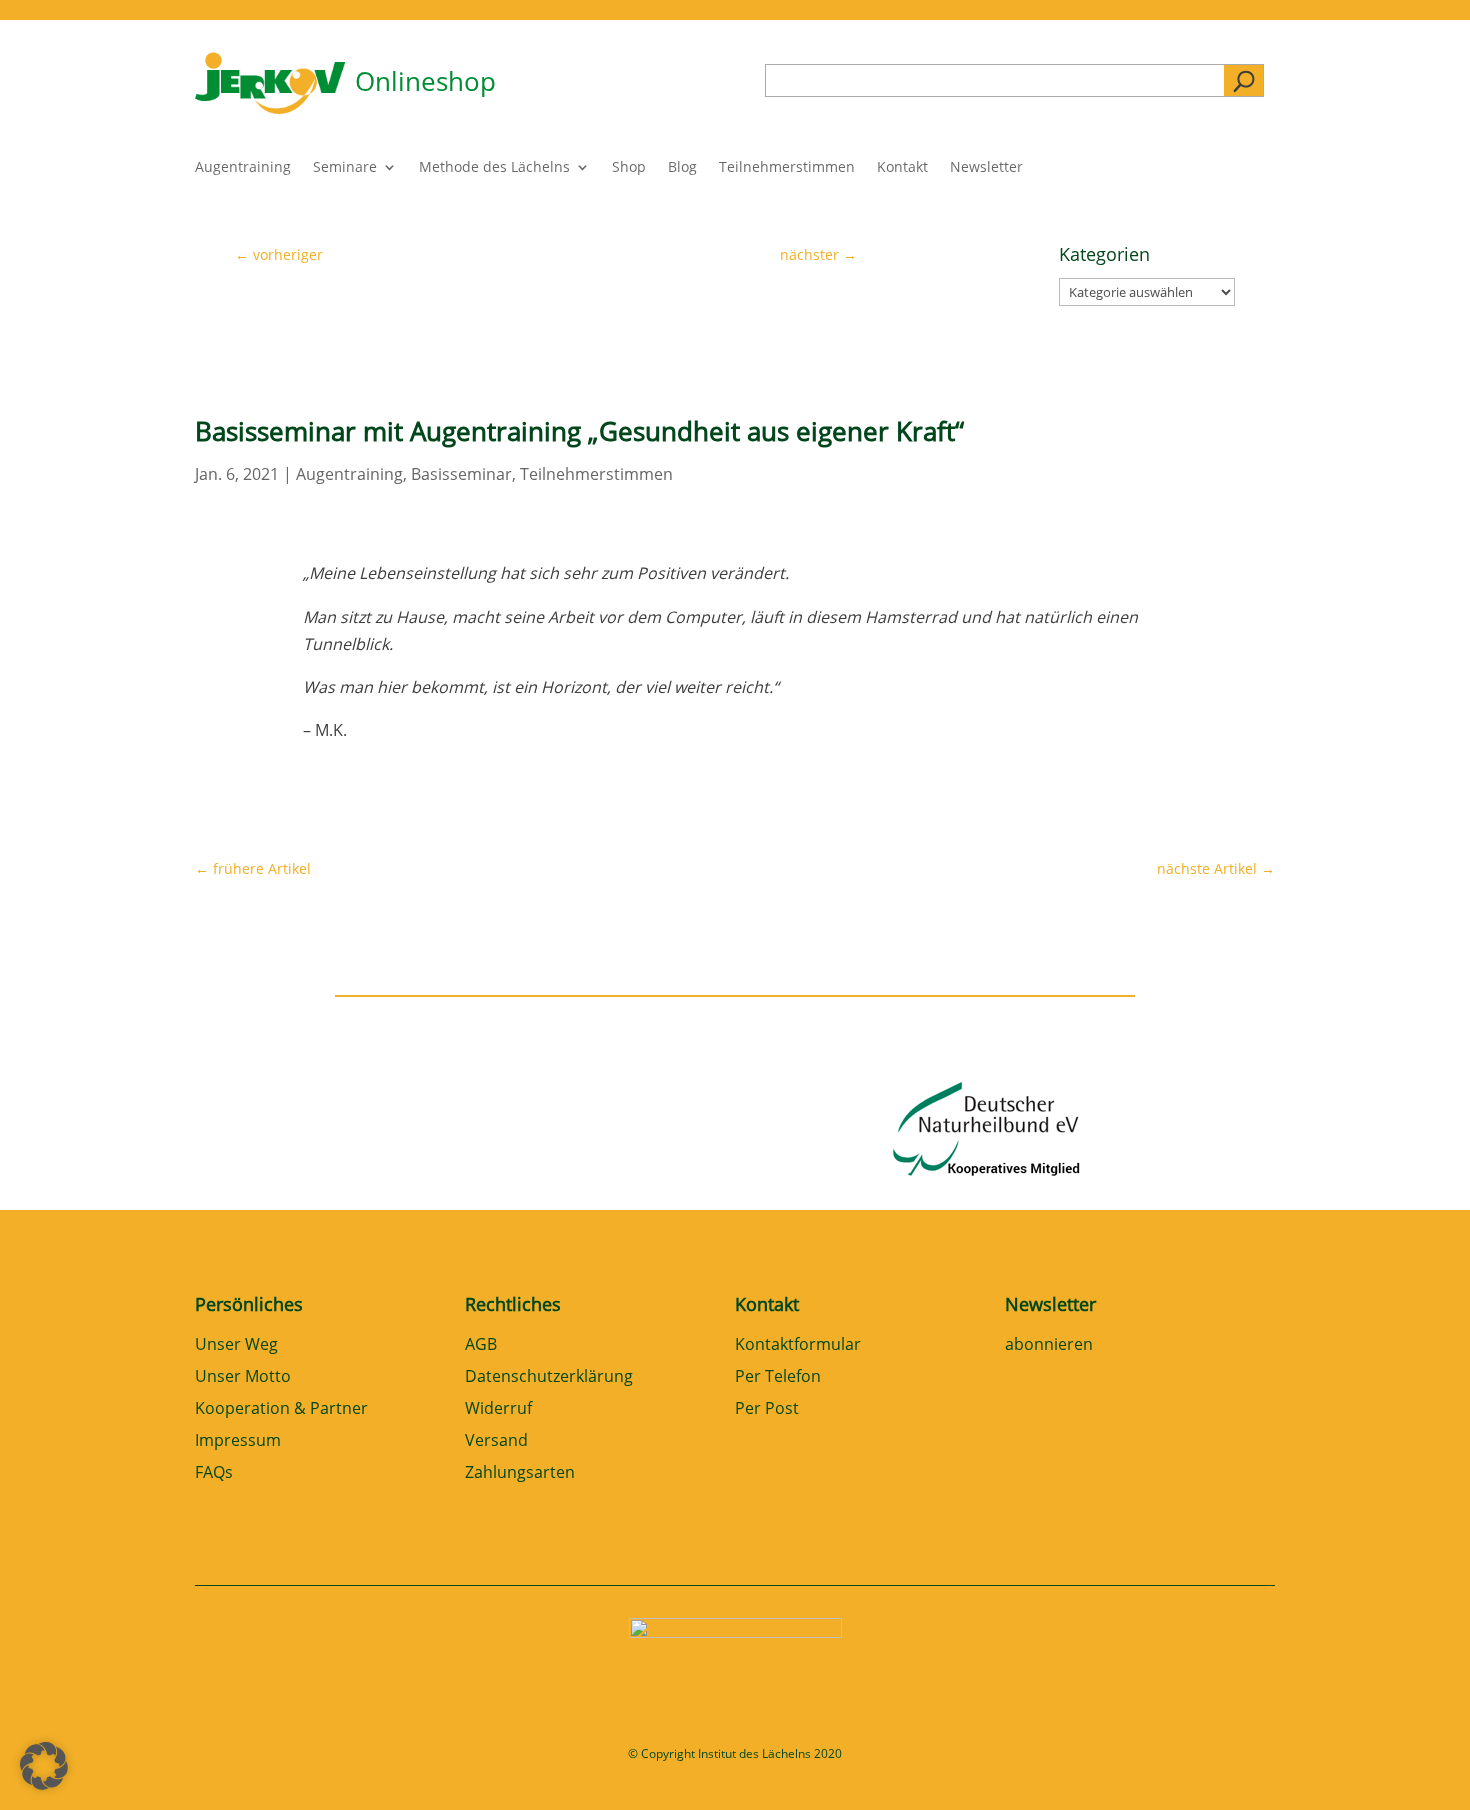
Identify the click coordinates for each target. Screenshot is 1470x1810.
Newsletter (986, 168)
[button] (44, 1766)
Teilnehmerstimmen (787, 168)
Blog (682, 168)
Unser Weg (236, 1345)
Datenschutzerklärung (549, 1377)
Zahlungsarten (520, 1473)
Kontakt (902, 168)
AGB (481, 1345)
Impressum (238, 1441)
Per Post (767, 1409)
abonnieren (1049, 1345)
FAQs (214, 1473)
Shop (629, 168)
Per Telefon (778, 1377)
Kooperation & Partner (281, 1409)
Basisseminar (461, 474)
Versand (496, 1441)
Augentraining (243, 168)
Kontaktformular (798, 1345)
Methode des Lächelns (494, 168)
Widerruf (498, 1409)
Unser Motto (243, 1377)
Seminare (345, 168)
